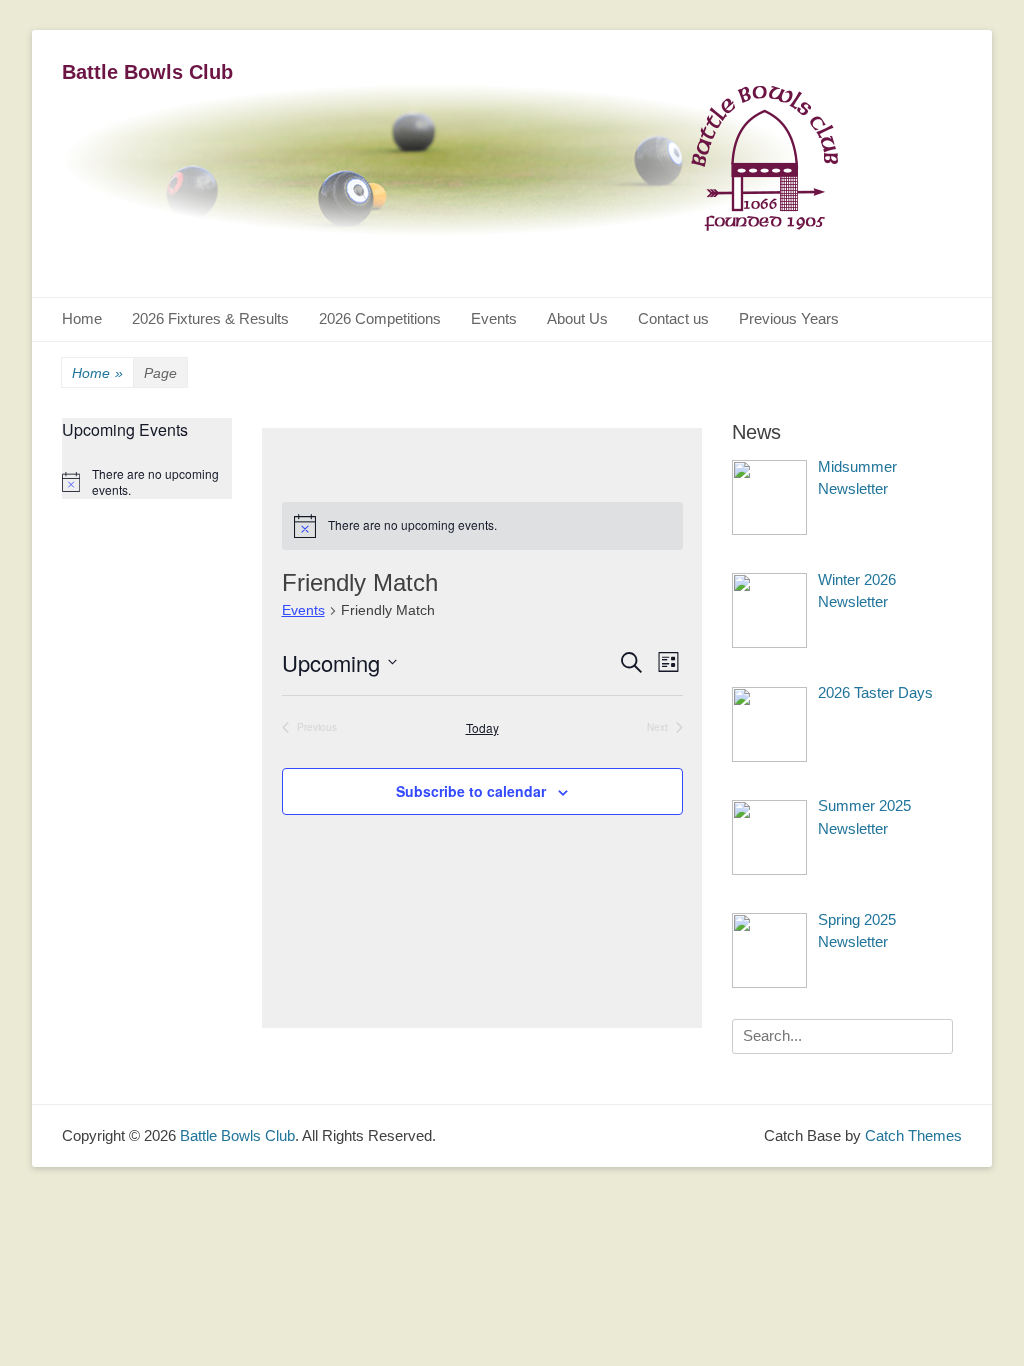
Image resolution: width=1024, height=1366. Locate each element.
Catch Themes (913, 1135)
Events (494, 318)
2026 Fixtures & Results (210, 318)
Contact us (673, 318)
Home (82, 318)
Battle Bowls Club (147, 72)
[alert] (482, 526)
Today (482, 728)
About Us (577, 318)
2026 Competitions (380, 318)
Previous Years (789, 318)
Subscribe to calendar (471, 791)
